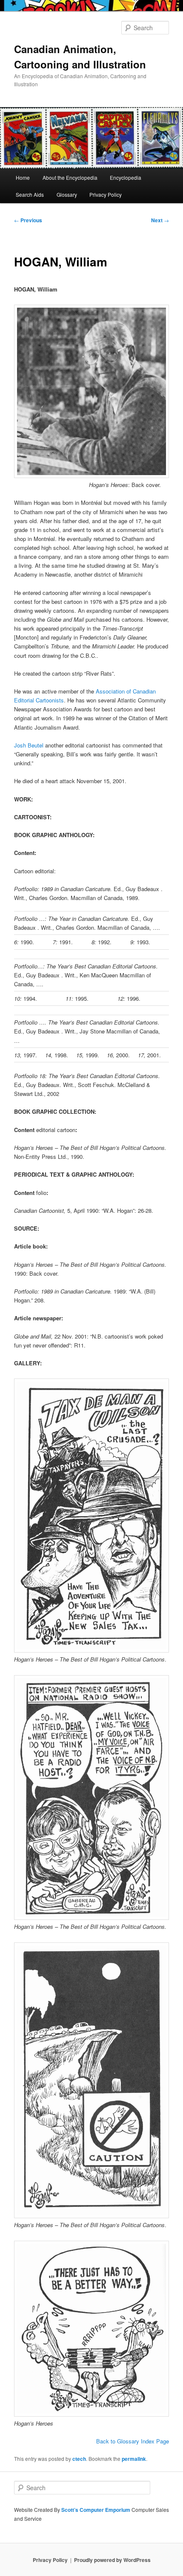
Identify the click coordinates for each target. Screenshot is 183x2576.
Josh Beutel (29, 745)
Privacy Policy (106, 194)
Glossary (67, 194)
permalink (134, 2459)
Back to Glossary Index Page (133, 2441)
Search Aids (30, 194)
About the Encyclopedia (70, 177)
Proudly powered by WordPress (112, 2560)
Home (23, 177)
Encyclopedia (126, 177)
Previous (28, 220)
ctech (79, 2459)
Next (160, 220)
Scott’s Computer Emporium (96, 2510)
